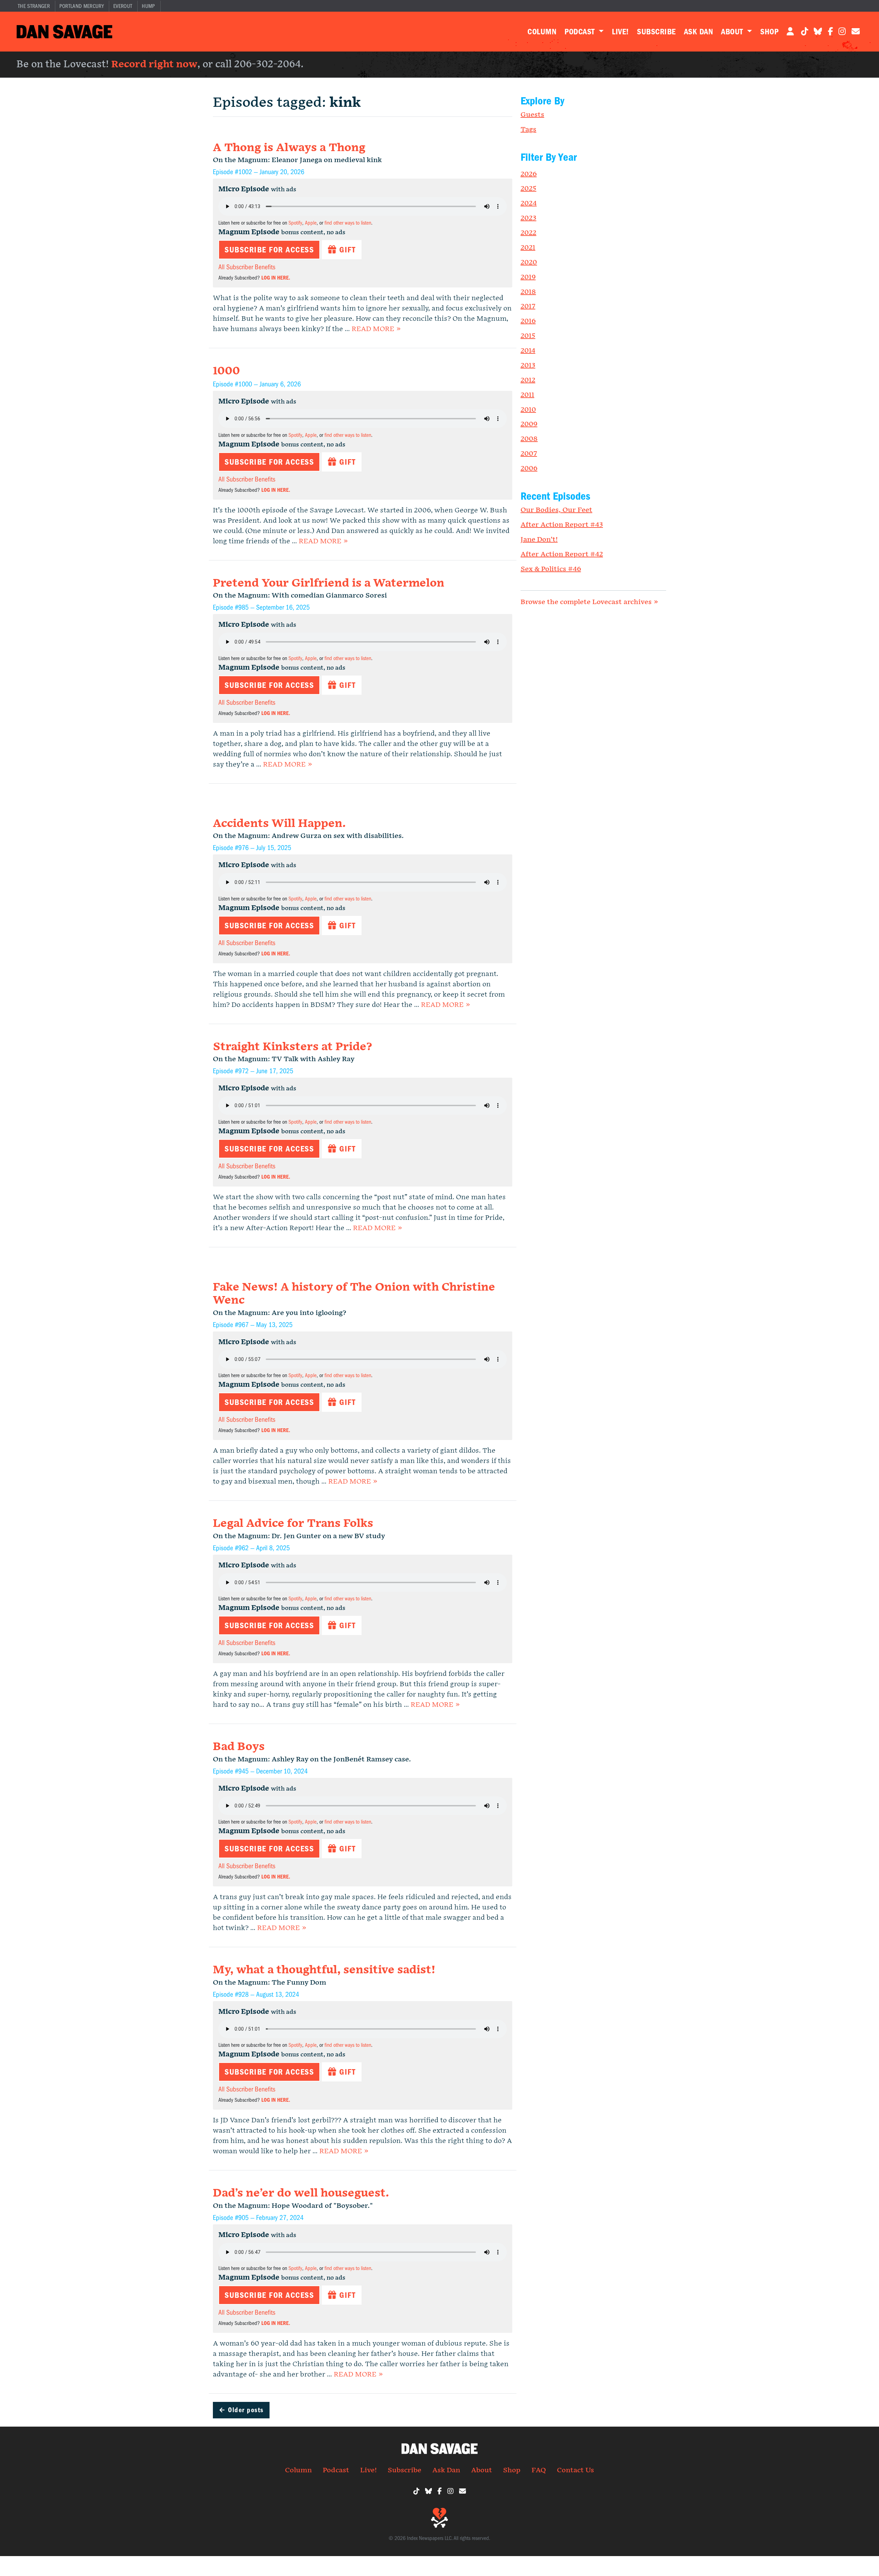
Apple (311, 223)
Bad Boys (239, 1747)
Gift (346, 250)
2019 (528, 277)
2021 (528, 248)
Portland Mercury (82, 6)
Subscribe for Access (269, 250)
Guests (532, 115)
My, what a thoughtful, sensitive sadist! (324, 1970)
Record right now (154, 64)
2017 (528, 306)
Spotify (295, 223)
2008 (529, 439)
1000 (226, 371)
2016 (528, 321)
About (733, 32)
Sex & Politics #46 (551, 569)
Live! (620, 32)
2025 (528, 189)
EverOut (123, 6)
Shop (769, 32)
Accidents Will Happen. (279, 824)
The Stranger (34, 6)
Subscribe (656, 32)
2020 (529, 262)
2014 (528, 351)
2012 (528, 380)
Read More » (376, 329)
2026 (529, 174)
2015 (528, 336)
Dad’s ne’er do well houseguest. (301, 2193)
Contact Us (575, 2470)
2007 (529, 454)
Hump (148, 6)
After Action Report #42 (562, 554)
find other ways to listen (348, 223)
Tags (528, 129)
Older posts (241, 2410)
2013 (528, 365)
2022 (528, 233)
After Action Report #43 (562, 525)
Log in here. (276, 278)
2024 (529, 203)
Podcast (581, 32)
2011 (527, 395)
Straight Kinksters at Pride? (292, 1047)
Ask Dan (698, 32)
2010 (528, 410)
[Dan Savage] (64, 32)
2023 (528, 218)
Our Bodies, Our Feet (556, 510)
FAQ (539, 2470)
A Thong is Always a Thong (289, 148)
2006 (529, 468)
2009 (529, 424)
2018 (528, 292)
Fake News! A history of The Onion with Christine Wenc (354, 1294)
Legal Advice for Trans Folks (293, 1524)
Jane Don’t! (539, 540)
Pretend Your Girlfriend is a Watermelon (329, 583)
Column (542, 32)
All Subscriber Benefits (247, 267)
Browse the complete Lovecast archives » (589, 602)
